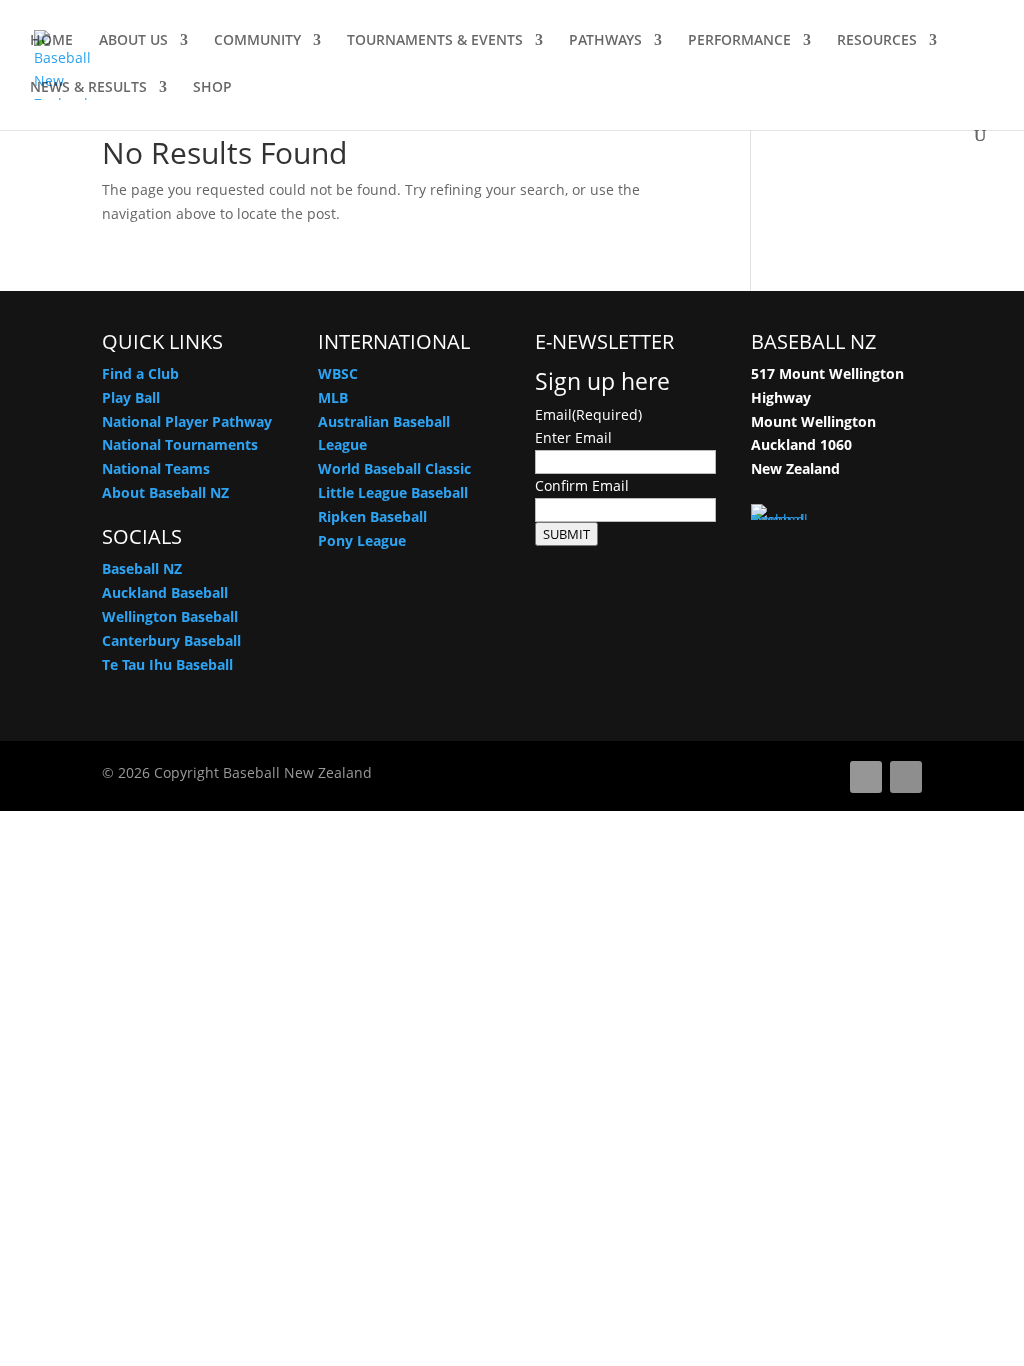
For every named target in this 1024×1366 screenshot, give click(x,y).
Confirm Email (582, 485)
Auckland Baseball (165, 592)
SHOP (212, 88)
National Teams (156, 468)
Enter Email (573, 437)
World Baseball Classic (394, 468)
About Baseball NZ (165, 492)
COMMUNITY (257, 41)
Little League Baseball (393, 492)
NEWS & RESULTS (88, 88)
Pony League (362, 540)
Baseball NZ (142, 568)
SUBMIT (566, 534)
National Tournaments (180, 444)
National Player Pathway (187, 421)
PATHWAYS (605, 41)
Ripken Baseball (372, 516)
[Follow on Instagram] (906, 777)
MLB (333, 397)
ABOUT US (133, 41)
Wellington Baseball (170, 616)
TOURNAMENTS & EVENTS (435, 41)
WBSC (338, 373)
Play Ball (131, 397)
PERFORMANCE (739, 41)
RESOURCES (877, 41)
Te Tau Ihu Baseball (167, 664)
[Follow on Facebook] (866, 777)
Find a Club (140, 373)
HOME (51, 41)
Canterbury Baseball (171, 640)
